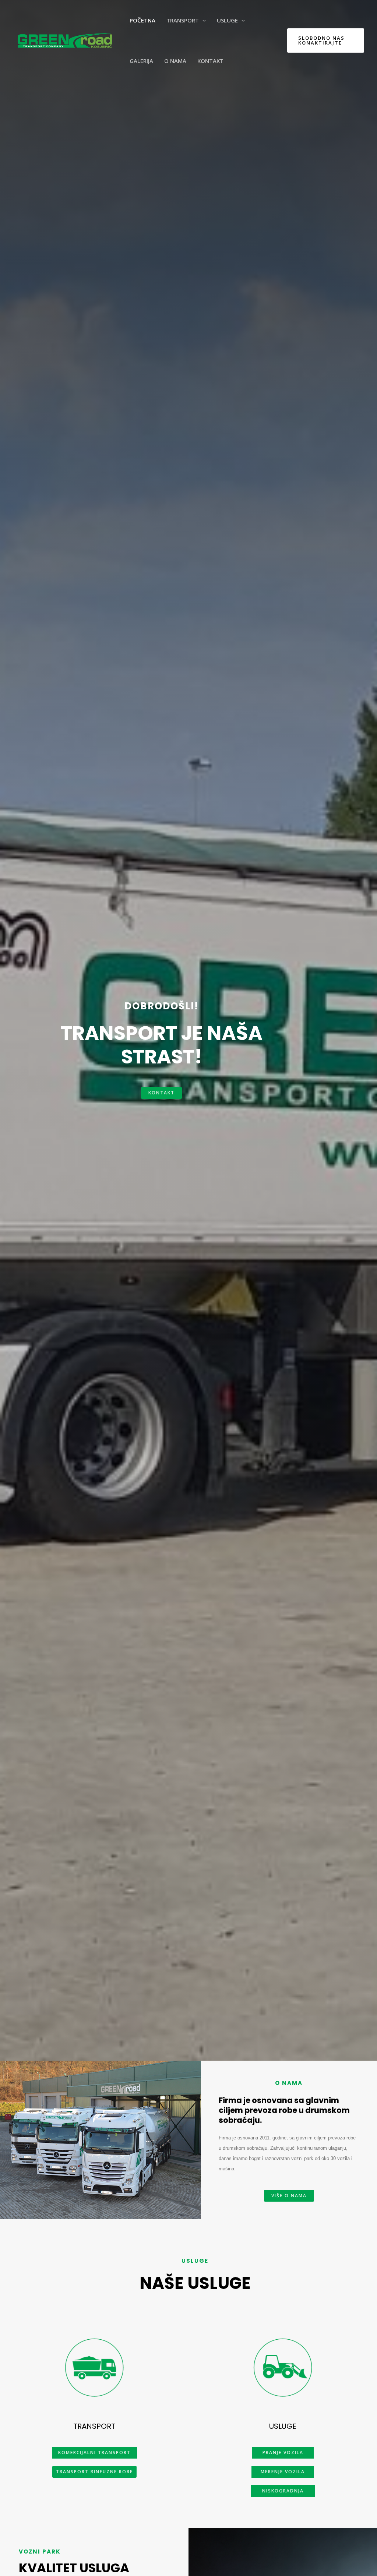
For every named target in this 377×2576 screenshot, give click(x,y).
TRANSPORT (94, 2426)
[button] (161, 1093)
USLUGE (283, 2426)
